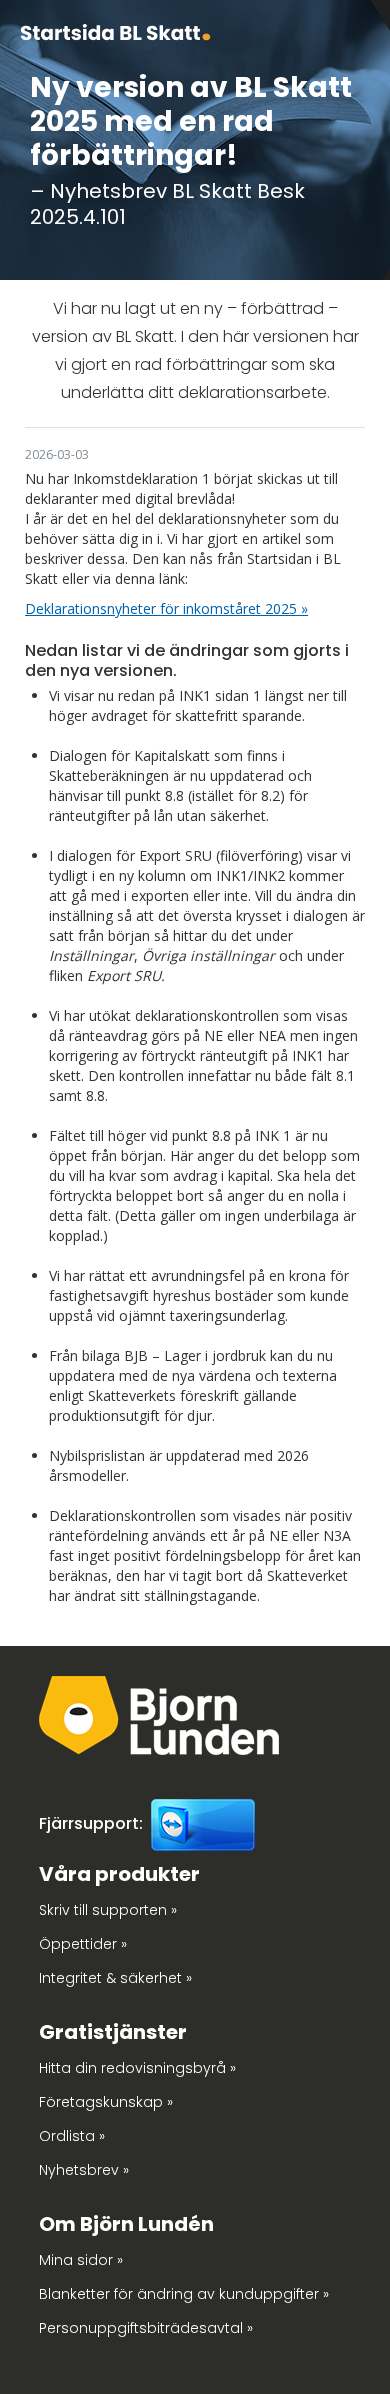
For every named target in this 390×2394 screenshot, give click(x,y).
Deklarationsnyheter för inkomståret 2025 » (166, 608)
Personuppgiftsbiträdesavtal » (146, 2328)
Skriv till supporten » (108, 1910)
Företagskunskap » (106, 2102)
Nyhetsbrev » (84, 2170)
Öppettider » (83, 1944)
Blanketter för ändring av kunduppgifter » (184, 2294)
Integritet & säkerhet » (115, 1978)
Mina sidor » (81, 2260)
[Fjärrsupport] (203, 1823)
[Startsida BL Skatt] (115, 30)
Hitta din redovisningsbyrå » (137, 2068)
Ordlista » (72, 2136)
